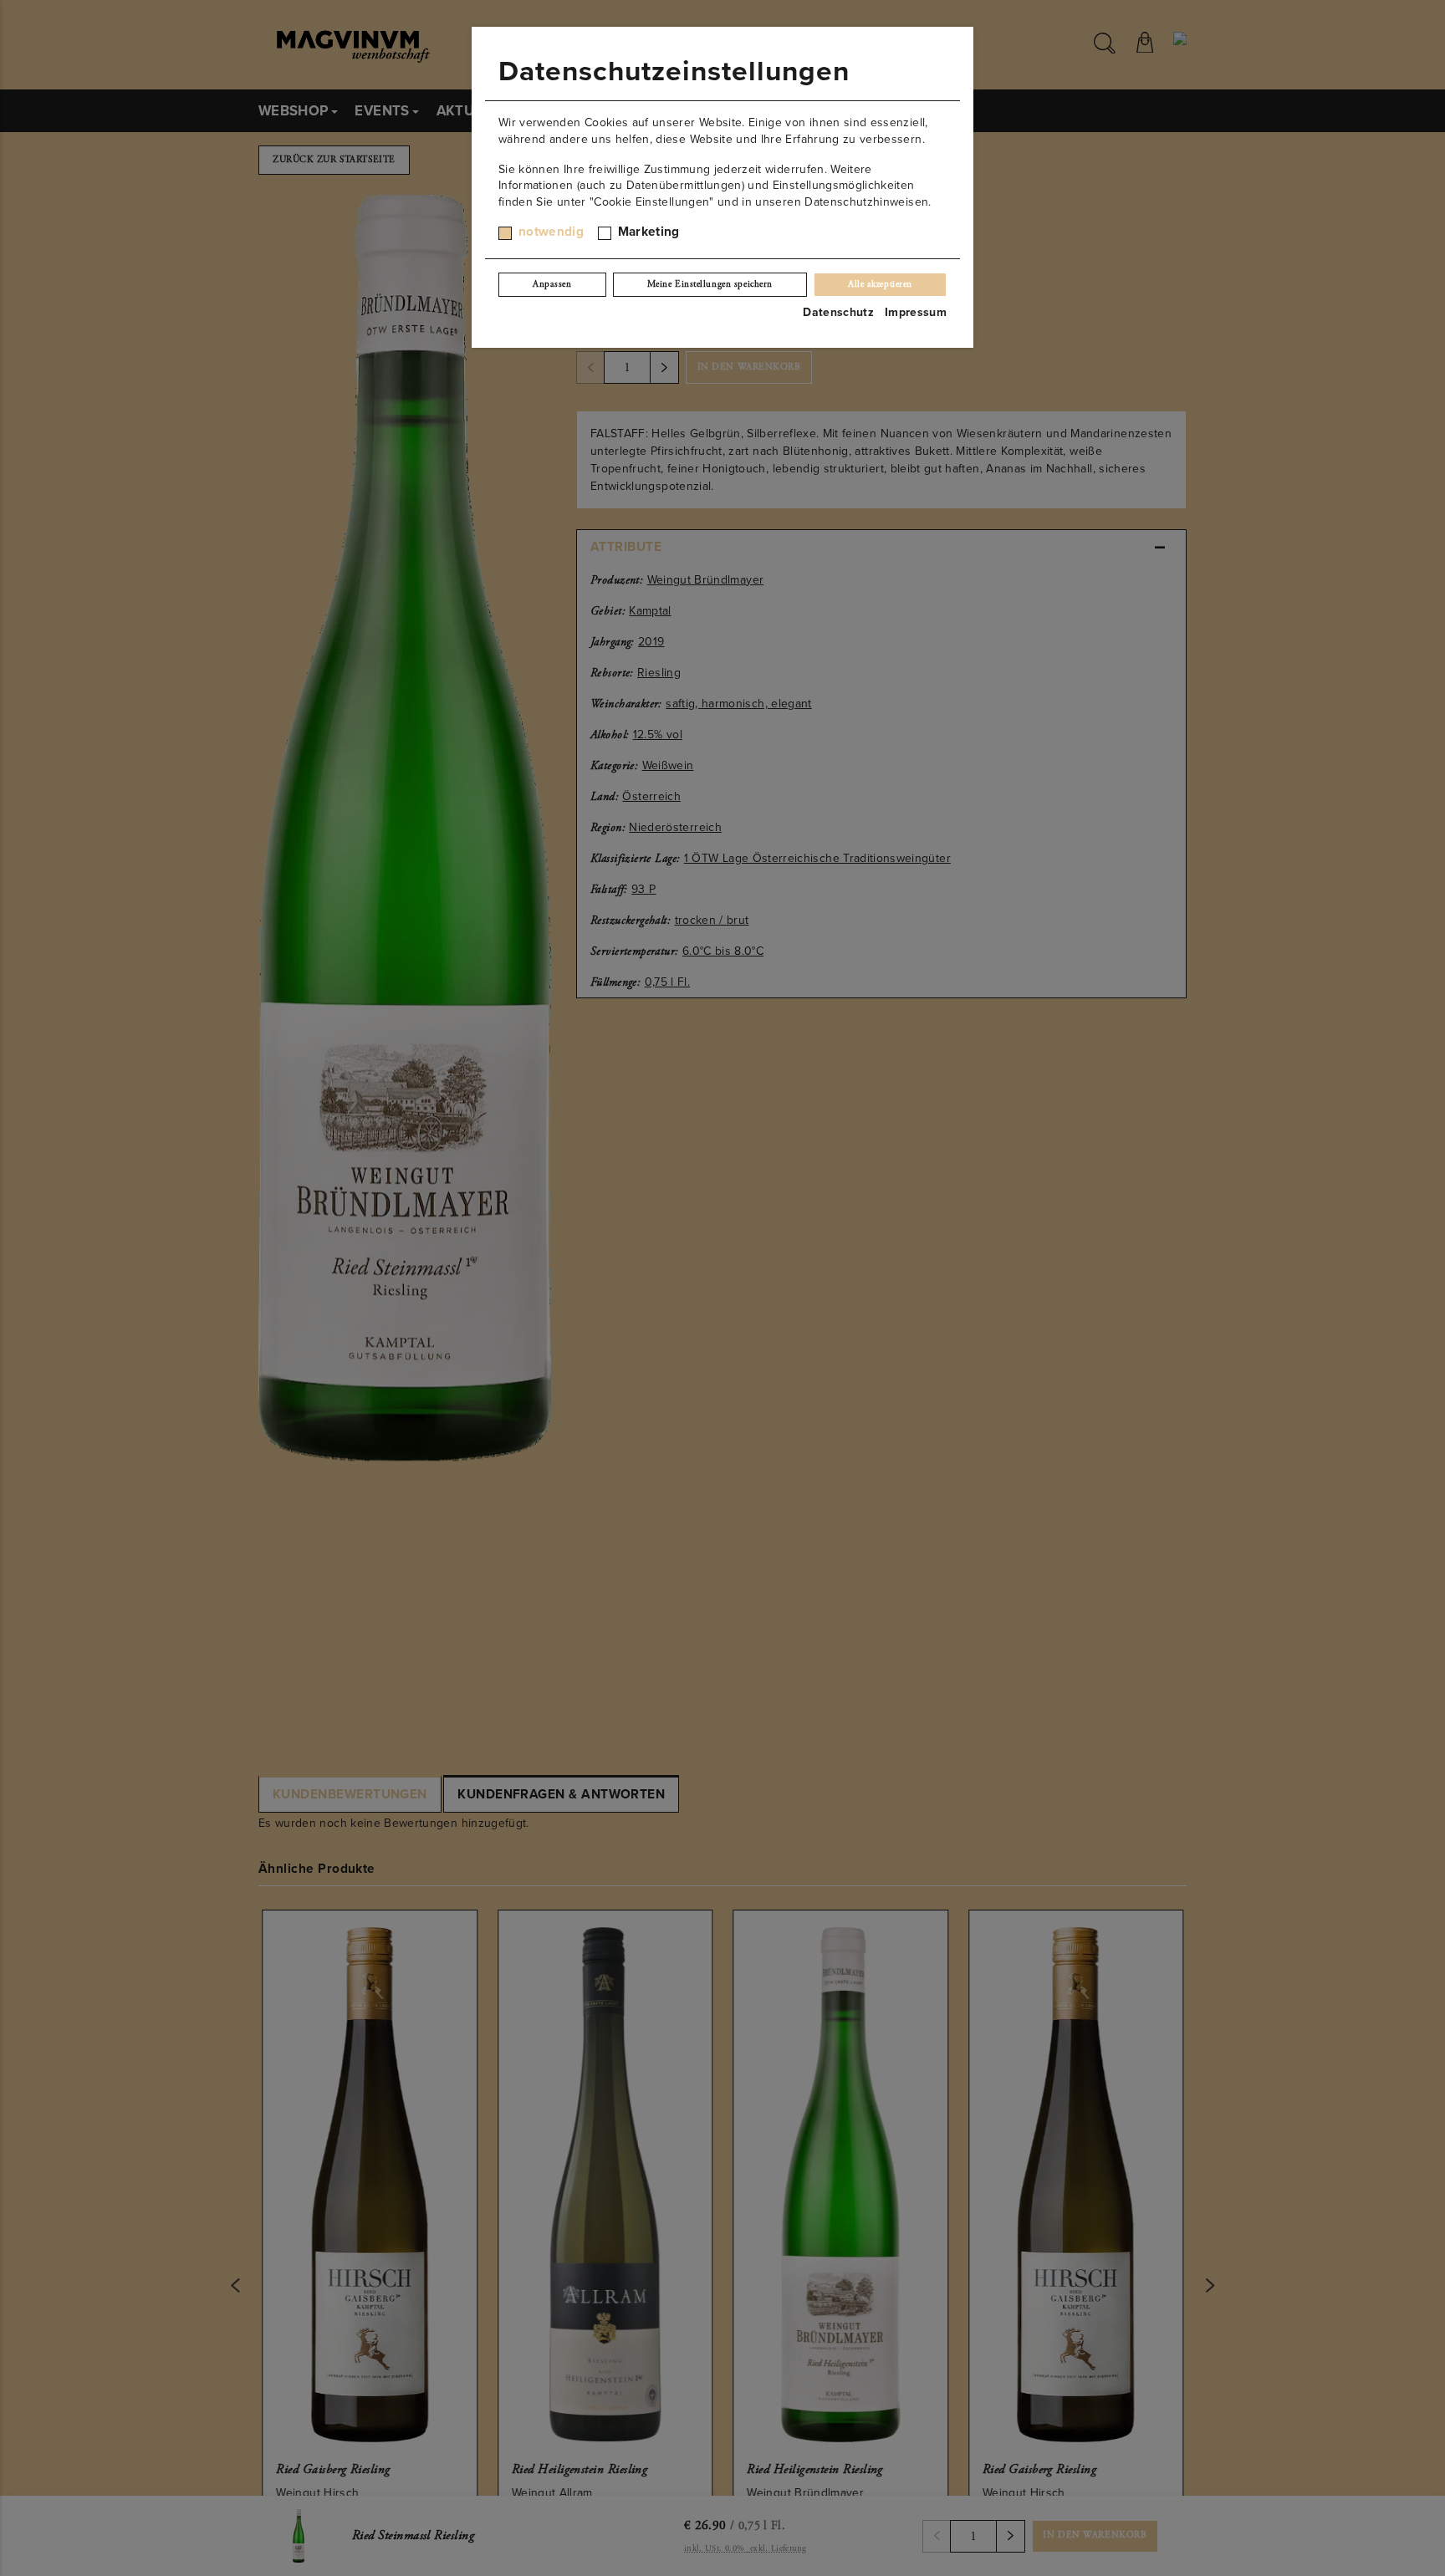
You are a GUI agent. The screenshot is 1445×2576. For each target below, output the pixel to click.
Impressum (916, 312)
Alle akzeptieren (880, 284)
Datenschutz (838, 312)
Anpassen (552, 284)
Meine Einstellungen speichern (710, 284)
